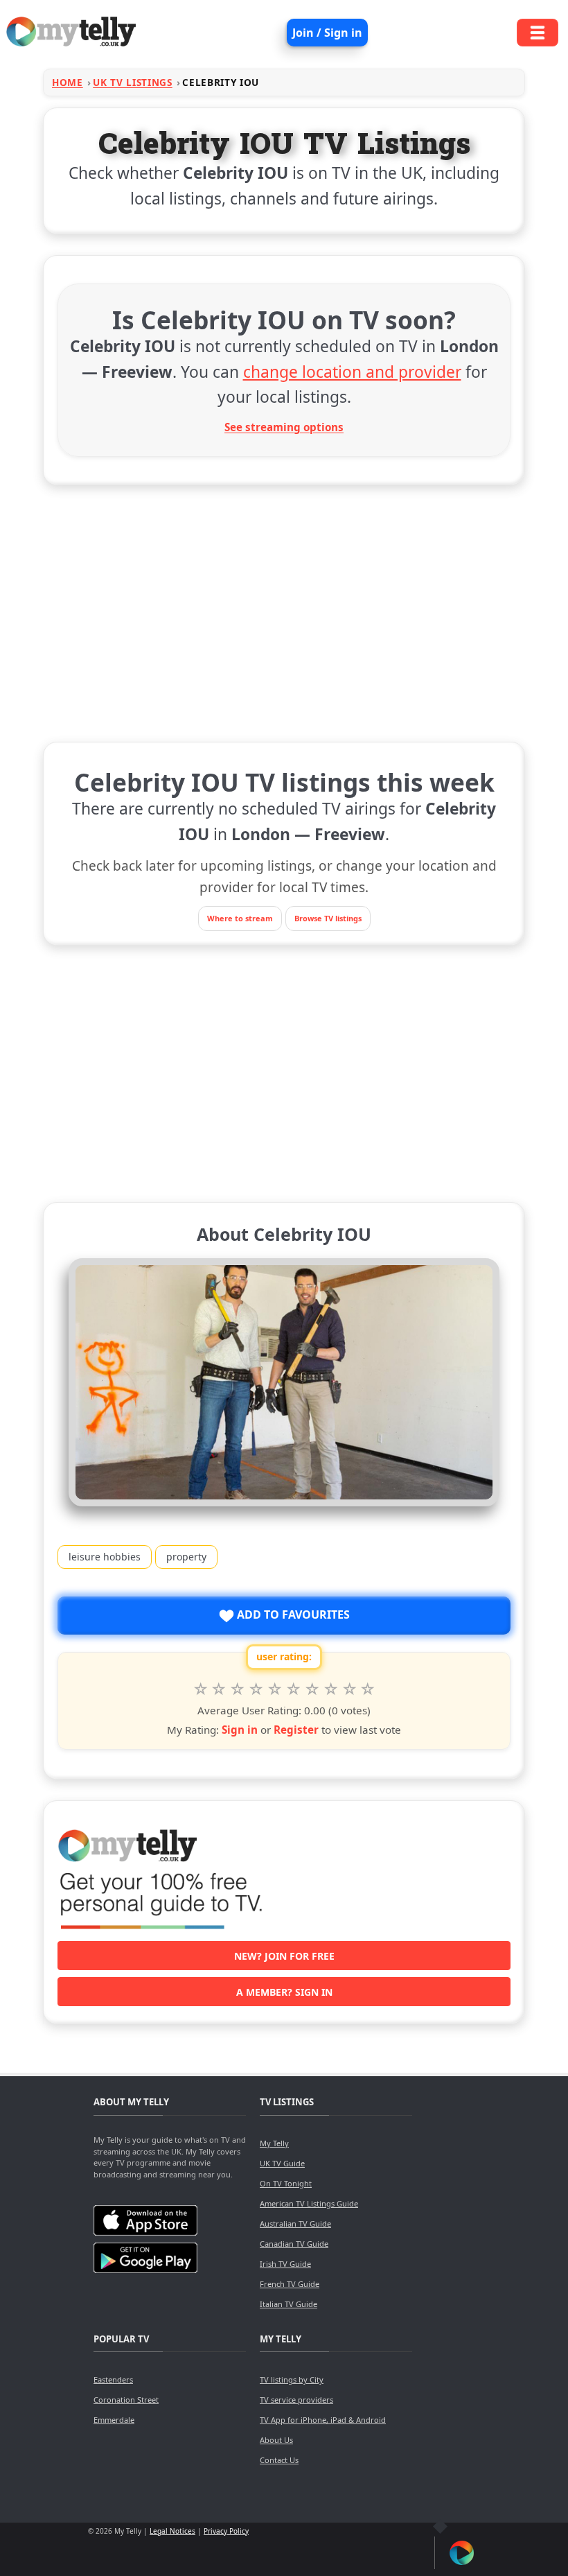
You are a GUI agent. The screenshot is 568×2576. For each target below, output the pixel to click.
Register (296, 1730)
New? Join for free (284, 1956)
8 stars (331, 1689)
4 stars (256, 1689)
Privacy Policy (226, 2531)
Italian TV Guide (289, 2304)
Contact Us (279, 2460)
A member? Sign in (284, 1992)
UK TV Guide (282, 2163)
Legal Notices (172, 2531)
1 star (201, 1689)
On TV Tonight (286, 2183)
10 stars (368, 1689)
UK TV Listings (133, 82)
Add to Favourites (292, 1615)
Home (68, 82)
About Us (276, 2440)
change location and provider (352, 372)
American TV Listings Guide (309, 2203)
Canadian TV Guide (294, 2244)
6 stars (293, 1689)
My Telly (274, 2143)
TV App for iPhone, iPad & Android (323, 2420)
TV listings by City (292, 2379)
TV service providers (296, 2400)
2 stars (219, 1689)
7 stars (312, 1689)
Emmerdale (114, 2420)
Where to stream (240, 918)
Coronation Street (126, 2400)
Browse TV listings (328, 918)
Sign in (240, 1730)
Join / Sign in (327, 33)
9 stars (349, 1689)
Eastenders (113, 2379)
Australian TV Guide (295, 2223)
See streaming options (284, 427)
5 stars (275, 1689)
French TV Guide (290, 2284)
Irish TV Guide (285, 2264)
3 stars (237, 1689)
